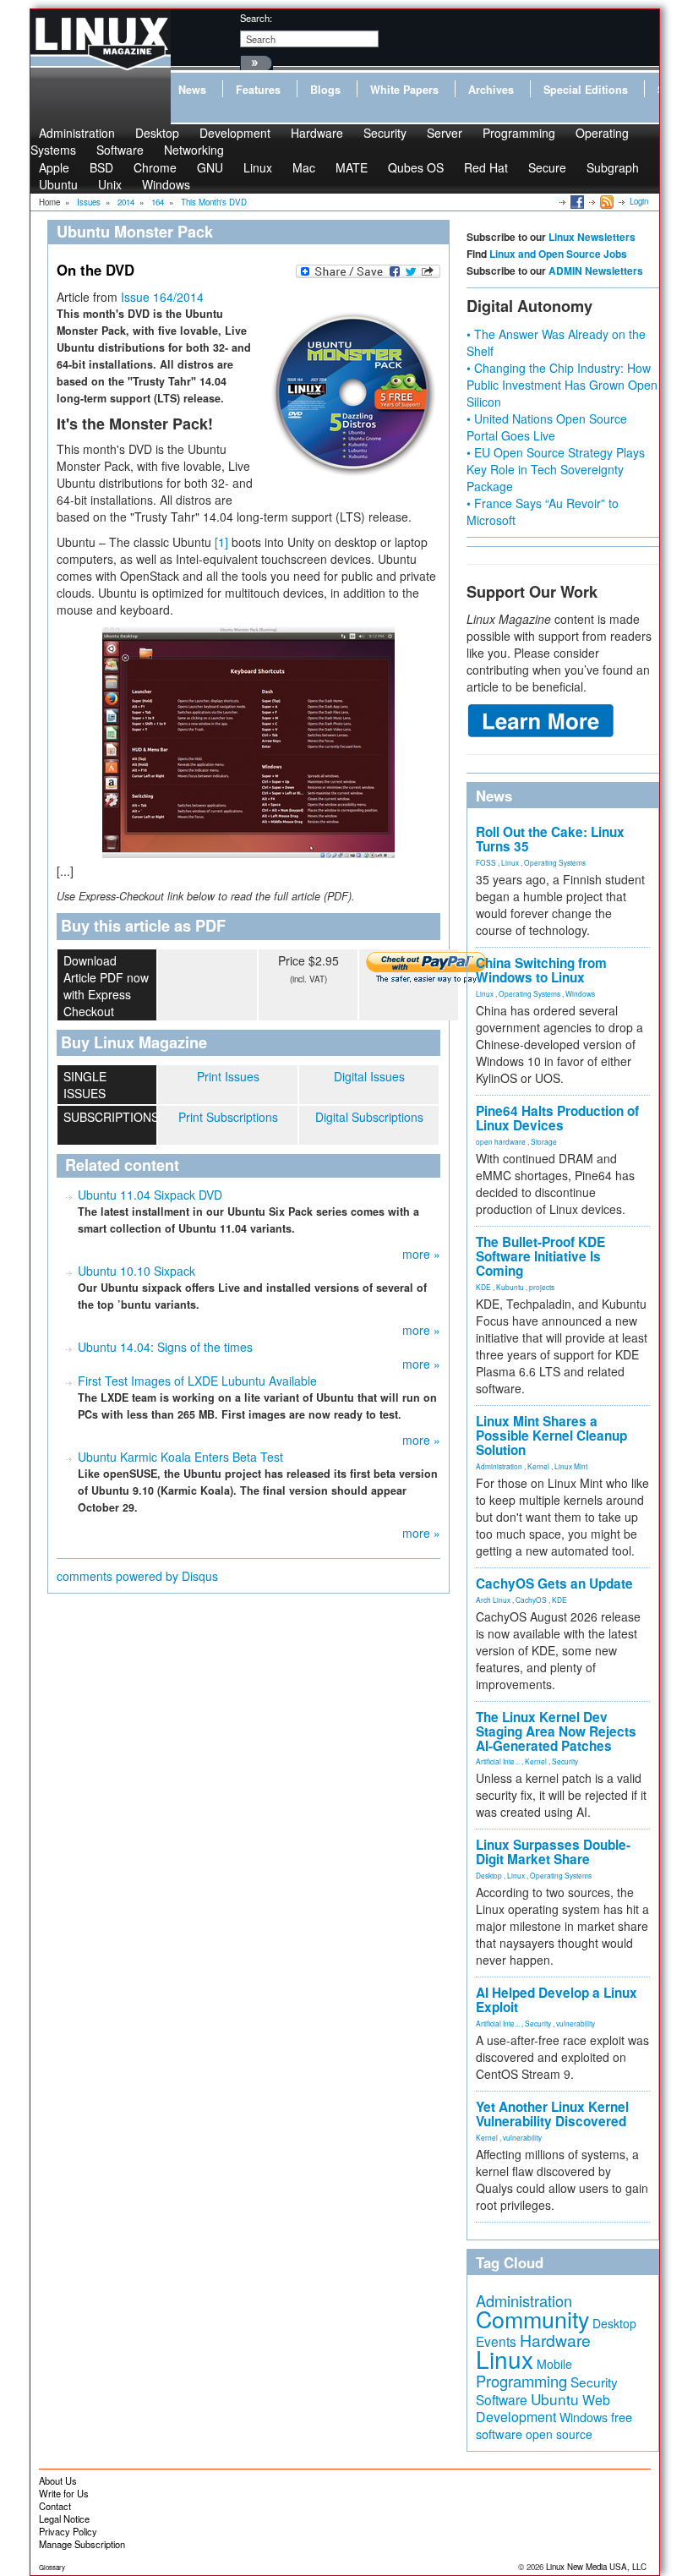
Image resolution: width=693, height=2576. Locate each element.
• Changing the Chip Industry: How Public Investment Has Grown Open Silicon (562, 385)
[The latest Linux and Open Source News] (606, 201)
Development (235, 133)
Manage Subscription (82, 2544)
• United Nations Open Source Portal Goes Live (547, 427)
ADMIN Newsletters (596, 271)
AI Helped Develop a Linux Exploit (557, 2000)
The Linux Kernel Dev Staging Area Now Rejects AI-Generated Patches (556, 1731)
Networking (194, 150)
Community (532, 2319)
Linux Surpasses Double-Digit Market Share (553, 1852)
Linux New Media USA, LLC (596, 2567)
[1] (221, 542)
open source (559, 2434)
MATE (352, 167)
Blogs (325, 90)
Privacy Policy (68, 2531)
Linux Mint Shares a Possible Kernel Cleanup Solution (551, 1436)
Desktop (489, 1875)
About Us (58, 2480)
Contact (55, 2506)
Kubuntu (510, 1287)
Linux (258, 167)
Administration (499, 1466)
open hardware (501, 1141)
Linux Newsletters (592, 237)
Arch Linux (493, 1600)
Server (445, 133)
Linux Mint (571, 1466)
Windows (166, 184)
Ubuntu (58, 184)
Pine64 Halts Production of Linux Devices (557, 1118)
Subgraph (613, 167)
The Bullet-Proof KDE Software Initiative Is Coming (540, 1256)
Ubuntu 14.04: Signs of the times (165, 1347)
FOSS (486, 862)
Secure (547, 167)
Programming (519, 133)
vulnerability (576, 2023)
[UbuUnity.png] (248, 742)
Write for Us (64, 2493)
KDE (483, 1287)
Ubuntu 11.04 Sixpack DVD (150, 1195)
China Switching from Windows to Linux (541, 970)
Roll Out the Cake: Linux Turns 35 (550, 839)
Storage (544, 1141)
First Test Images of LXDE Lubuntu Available (197, 1381)
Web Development (543, 2408)
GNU (210, 167)
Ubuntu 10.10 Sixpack (136, 1271)
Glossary (52, 2567)
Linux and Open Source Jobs (558, 254)
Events (496, 2341)
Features (258, 90)
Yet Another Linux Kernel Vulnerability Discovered (552, 2114)
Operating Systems (555, 862)
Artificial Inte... (498, 1761)
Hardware (317, 133)
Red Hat (486, 167)
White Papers (404, 90)
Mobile (554, 2364)
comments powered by (137, 1576)
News (192, 90)
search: (256, 18)
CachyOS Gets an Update (554, 1583)
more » (421, 1254)
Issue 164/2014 (162, 297)
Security (385, 133)
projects (542, 1287)
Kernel (538, 1466)
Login (639, 201)
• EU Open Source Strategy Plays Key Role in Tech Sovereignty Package (556, 469)
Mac (304, 167)
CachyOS (531, 1600)
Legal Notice (64, 2519)
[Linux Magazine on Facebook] (576, 201)
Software (120, 150)
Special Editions (586, 90)
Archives (491, 90)
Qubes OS (416, 167)
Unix (110, 184)
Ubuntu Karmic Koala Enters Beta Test (180, 1457)
